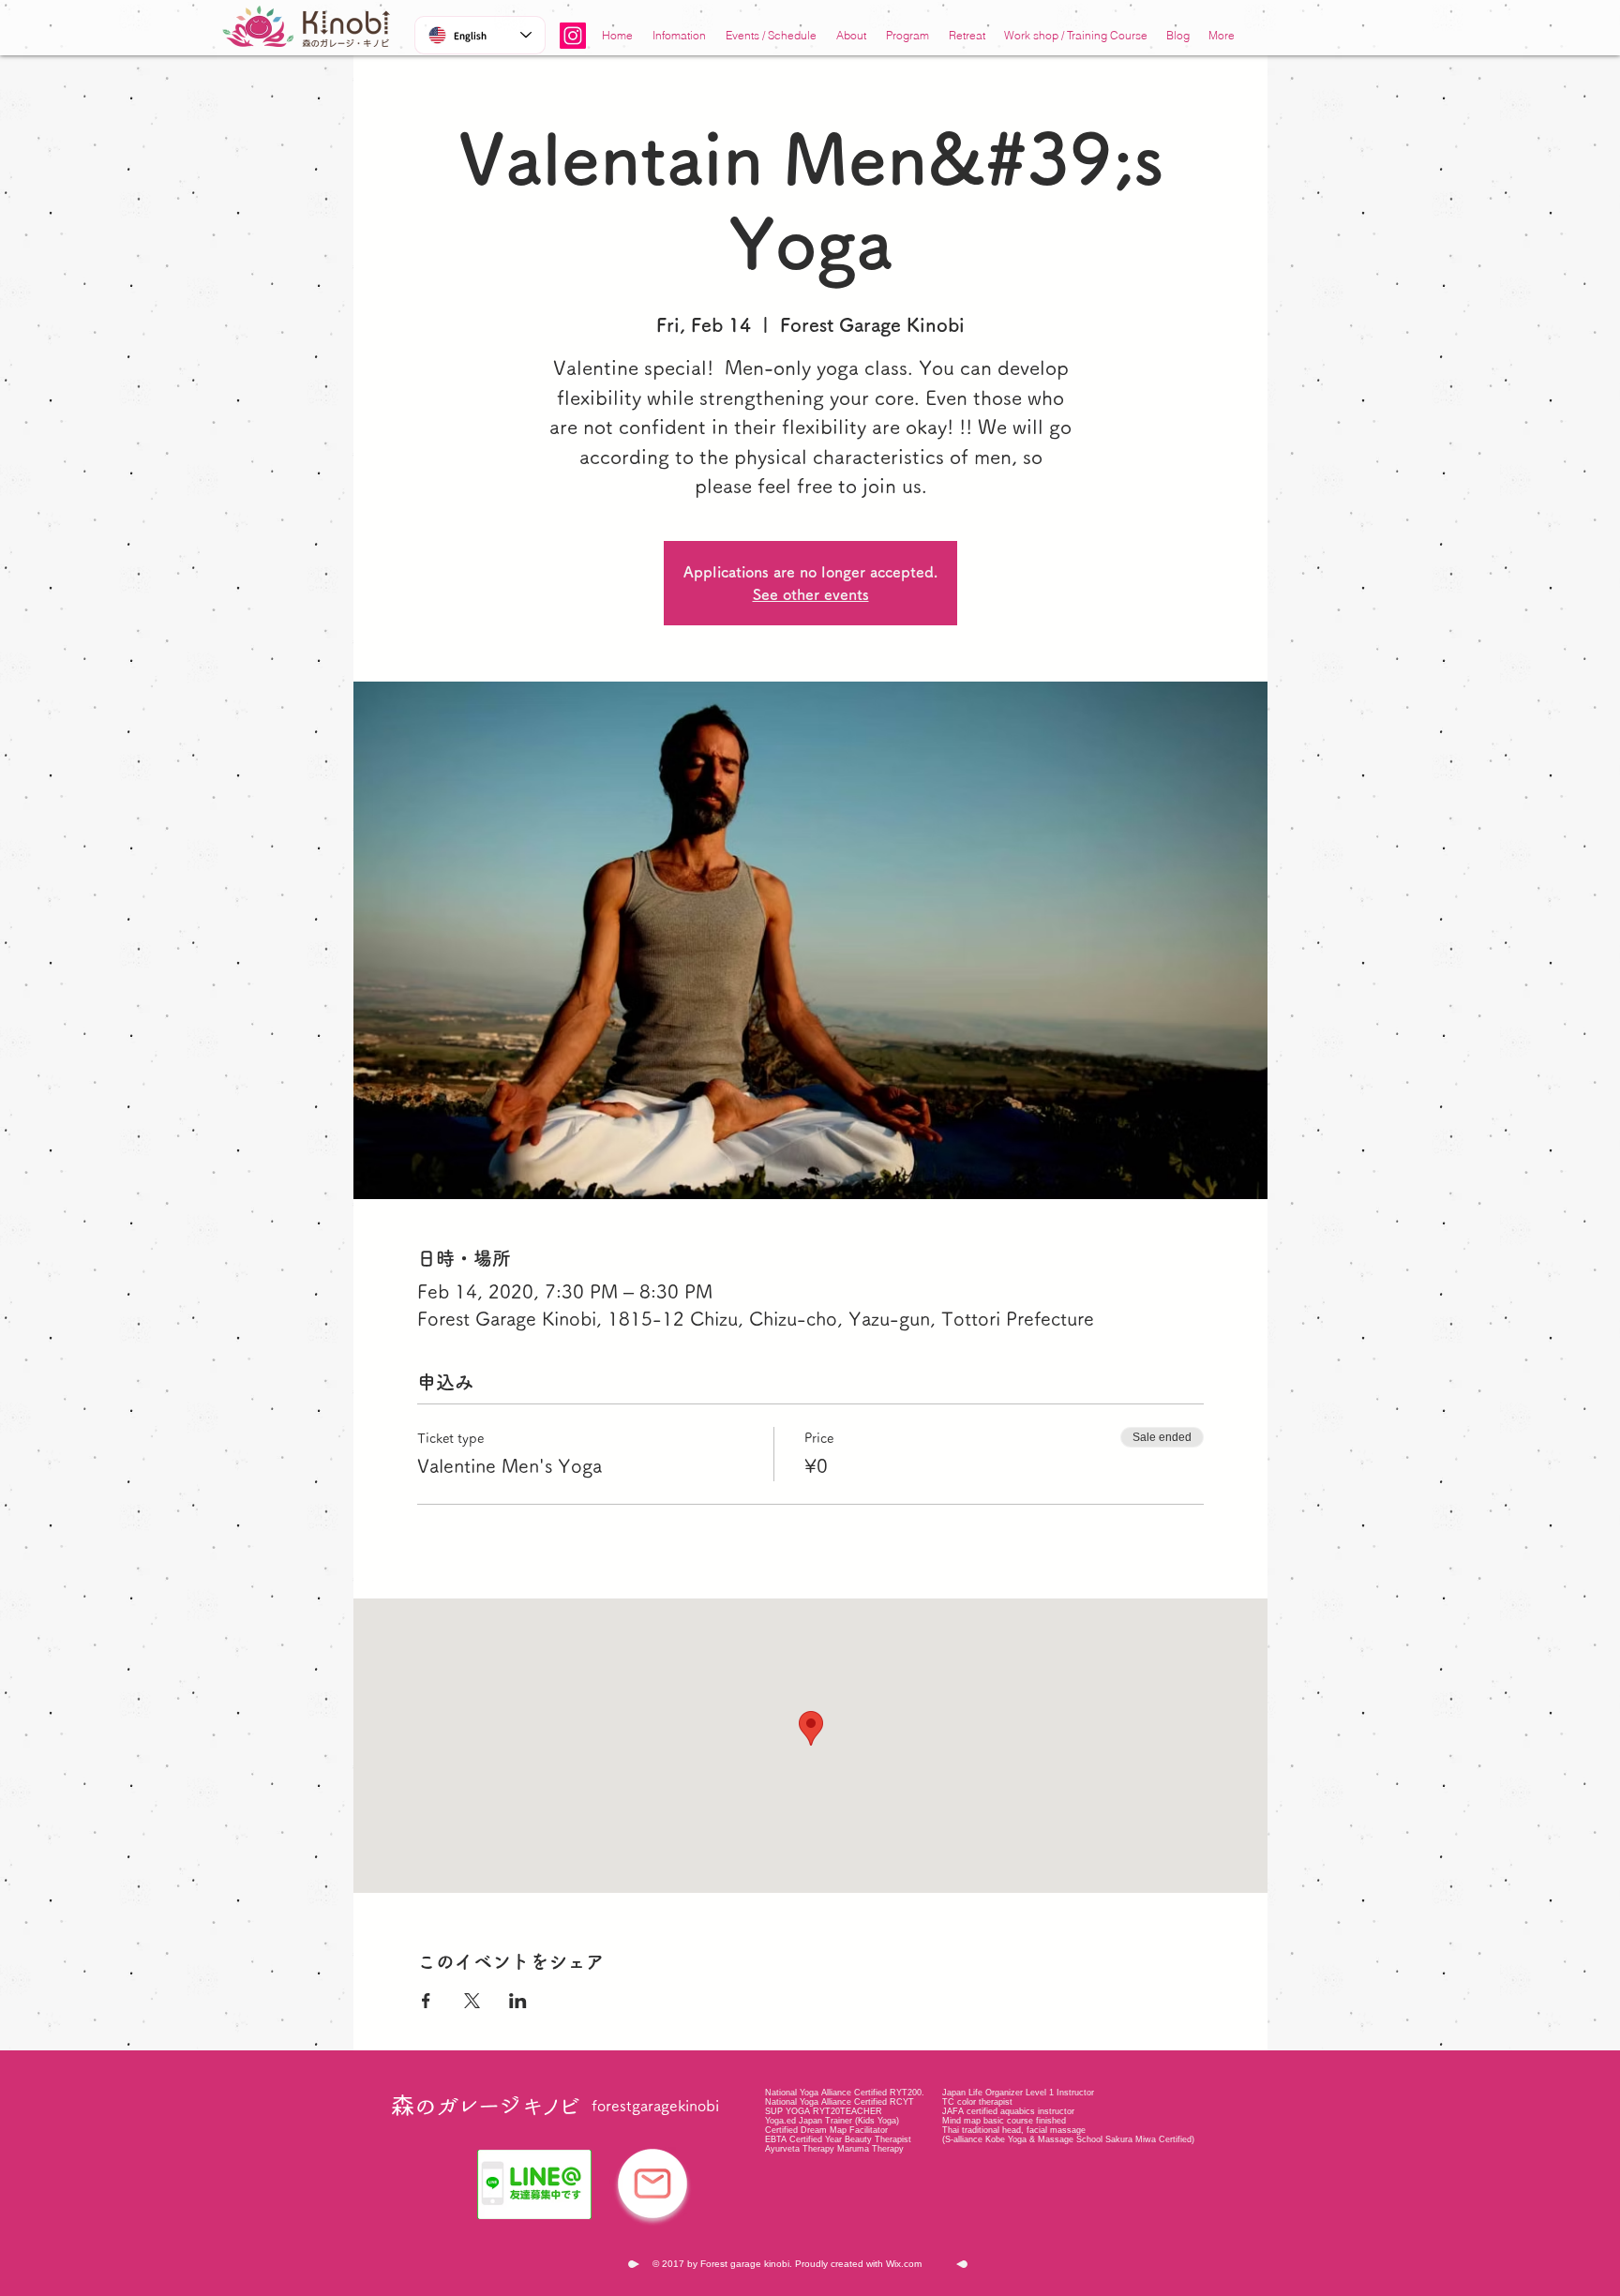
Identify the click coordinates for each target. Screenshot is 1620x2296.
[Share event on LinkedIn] (518, 2001)
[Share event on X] (472, 2001)
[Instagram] (573, 36)
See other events (811, 594)
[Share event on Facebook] (426, 2001)
